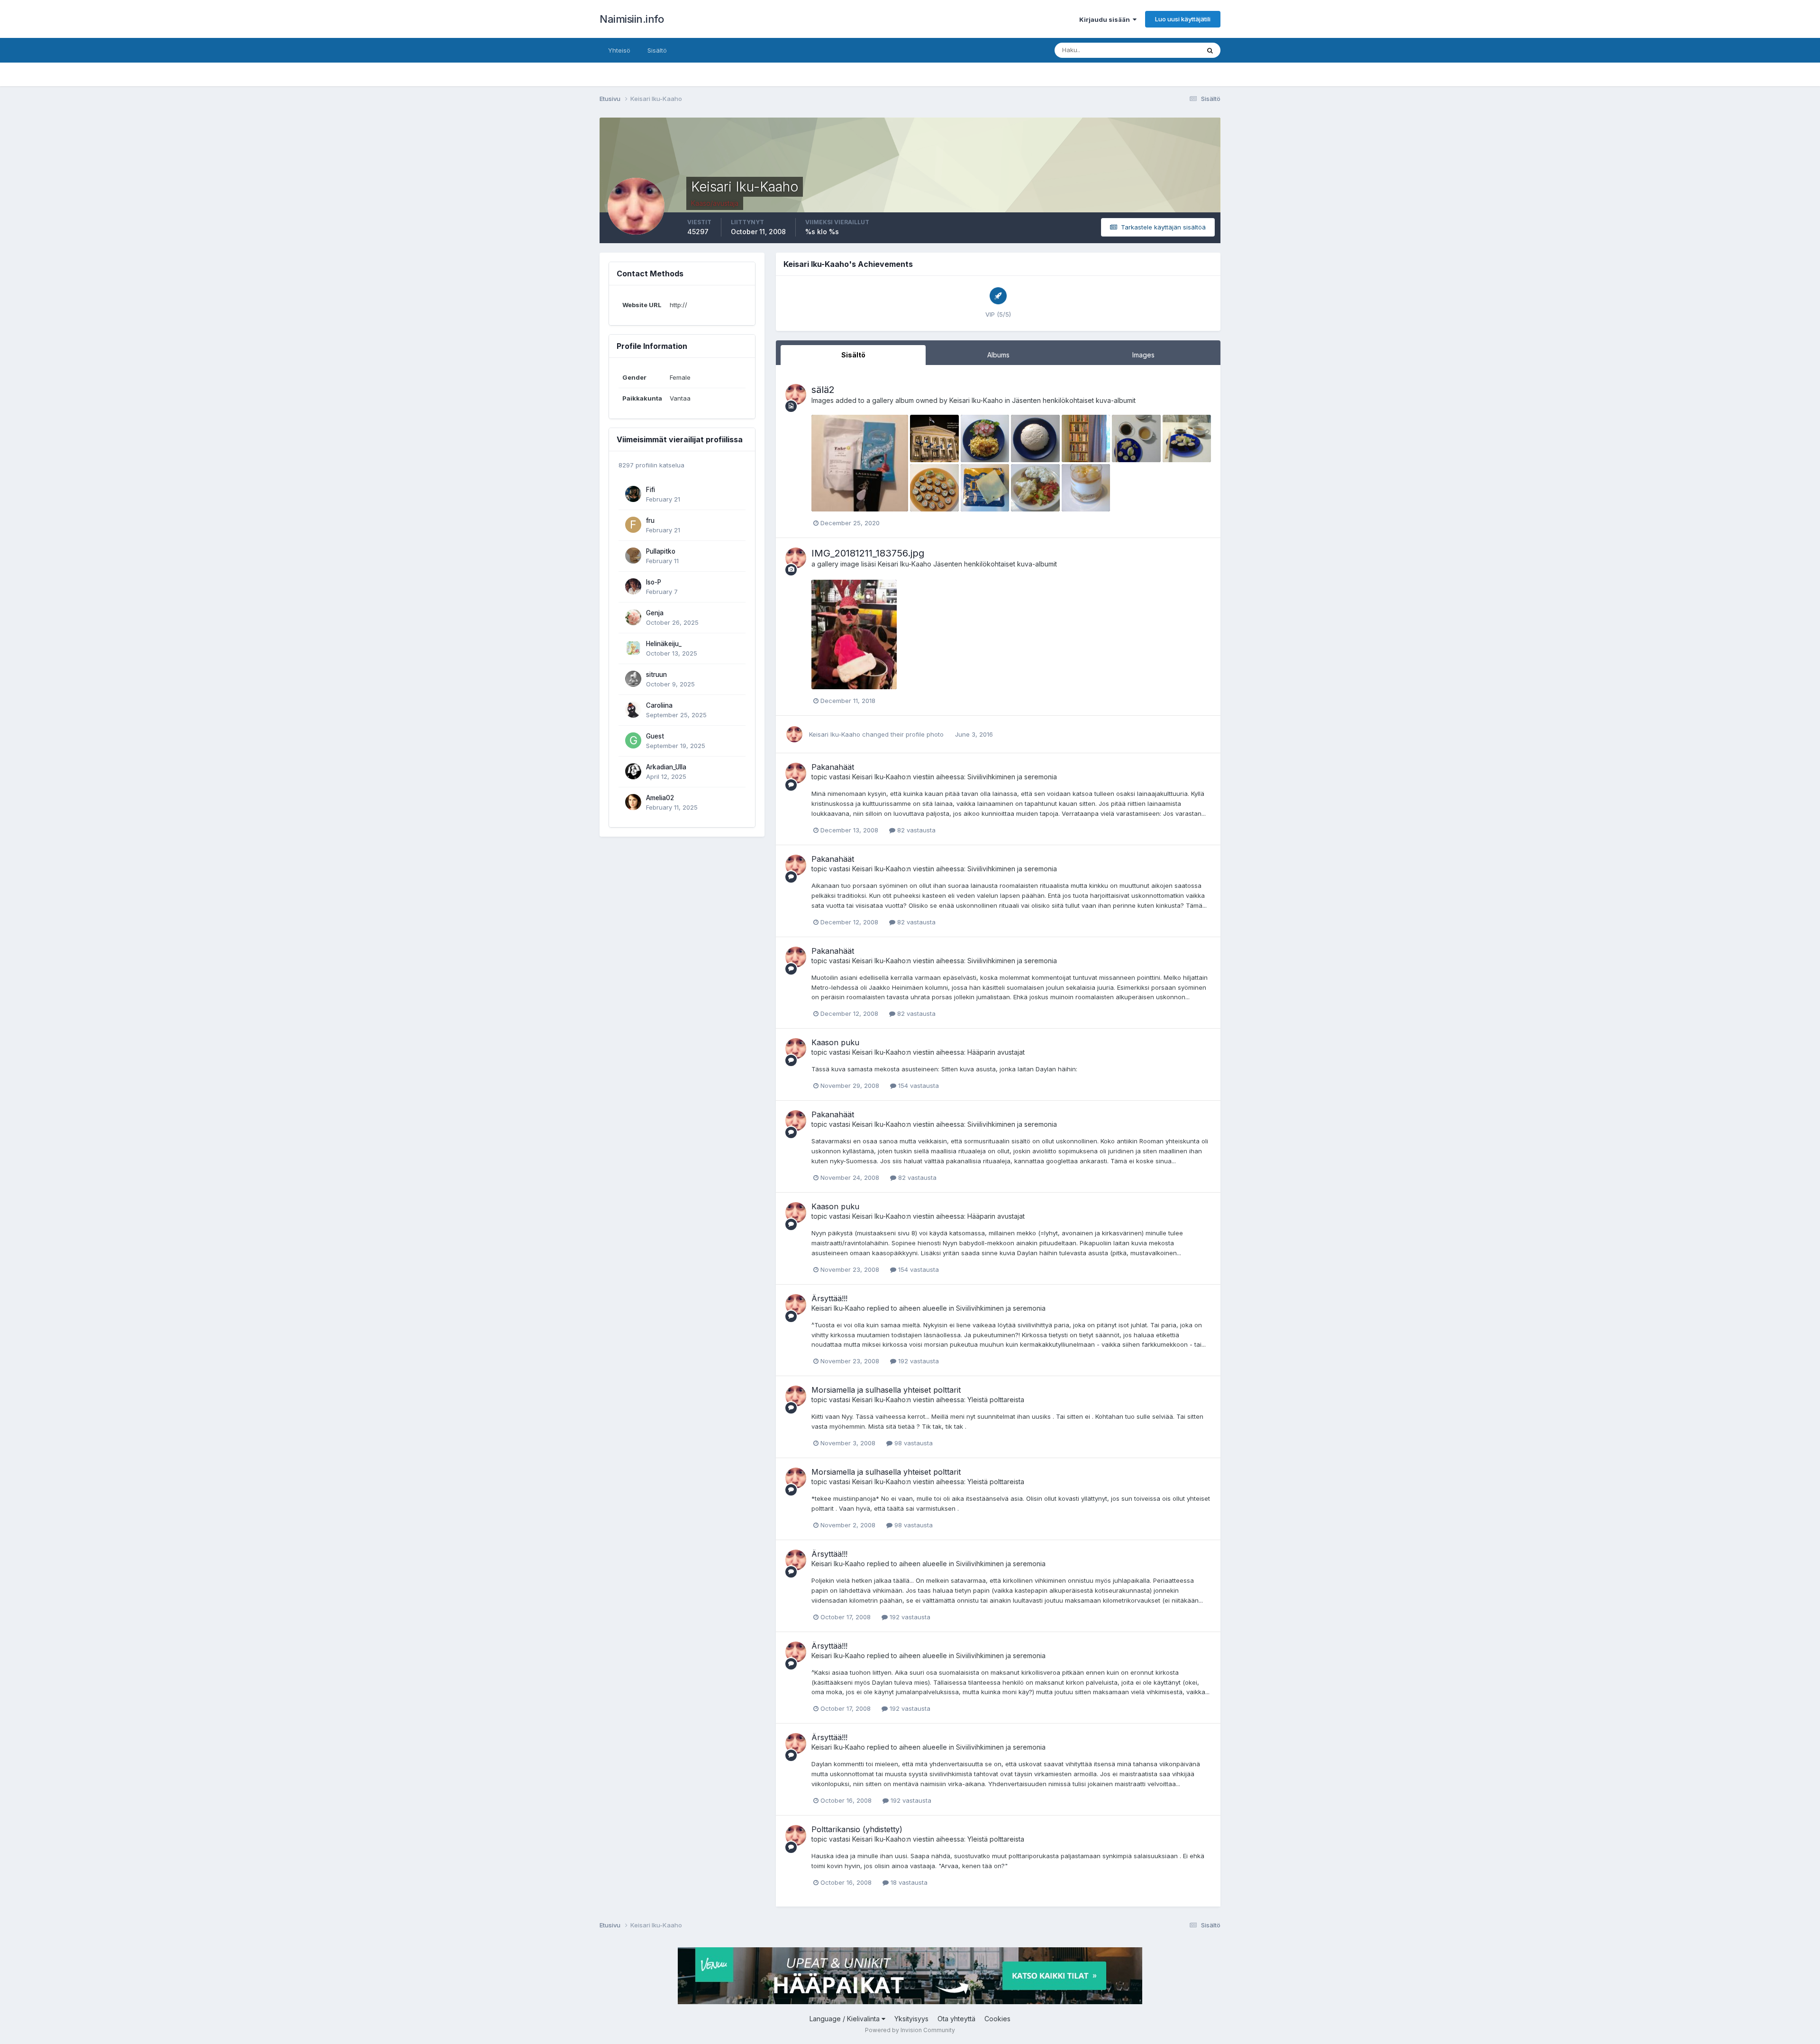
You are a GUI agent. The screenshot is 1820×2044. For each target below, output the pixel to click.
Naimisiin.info (632, 19)
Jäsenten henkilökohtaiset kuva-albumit (1074, 400)
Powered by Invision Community (910, 2030)
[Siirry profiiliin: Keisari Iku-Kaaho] (796, 394)
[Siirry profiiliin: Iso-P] (633, 586)
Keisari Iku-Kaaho (976, 400)
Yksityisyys (911, 2019)
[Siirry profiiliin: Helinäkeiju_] (633, 648)
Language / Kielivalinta (846, 2019)
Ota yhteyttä (956, 2019)
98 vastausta (913, 1443)
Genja (655, 613)
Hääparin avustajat (996, 1052)
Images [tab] (1143, 355)
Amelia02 (660, 798)
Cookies (997, 2019)
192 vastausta (918, 1361)
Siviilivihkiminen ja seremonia (1012, 777)
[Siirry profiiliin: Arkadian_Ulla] (633, 771)
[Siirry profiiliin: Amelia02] (633, 802)
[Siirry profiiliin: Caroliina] (633, 710)
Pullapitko (661, 551)
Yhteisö (619, 50)
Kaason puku (835, 1042)
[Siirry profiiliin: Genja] (633, 617)
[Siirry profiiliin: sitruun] (633, 679)
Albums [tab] (998, 355)
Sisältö (657, 50)
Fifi (651, 490)
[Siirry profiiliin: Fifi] (633, 494)
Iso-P (654, 582)
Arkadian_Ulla (666, 767)
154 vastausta (918, 1086)
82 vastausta (915, 830)
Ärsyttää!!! (829, 1298)
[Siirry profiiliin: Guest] (633, 740)
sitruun (656, 675)
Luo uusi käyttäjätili (1183, 19)
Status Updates (1165, 50)
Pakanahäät (833, 767)
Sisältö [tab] (853, 355)
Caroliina (659, 705)
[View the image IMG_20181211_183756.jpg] (854, 634)
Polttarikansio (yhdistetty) (857, 1829)
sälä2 (823, 390)
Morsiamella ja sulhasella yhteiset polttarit (886, 1390)
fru (650, 520)
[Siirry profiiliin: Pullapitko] (633, 556)
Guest (655, 736)
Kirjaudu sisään (1106, 19)
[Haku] (1210, 50)
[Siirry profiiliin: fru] (633, 525)
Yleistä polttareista (996, 1400)
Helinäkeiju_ (664, 644)
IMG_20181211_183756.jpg (868, 553)
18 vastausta (908, 1882)
